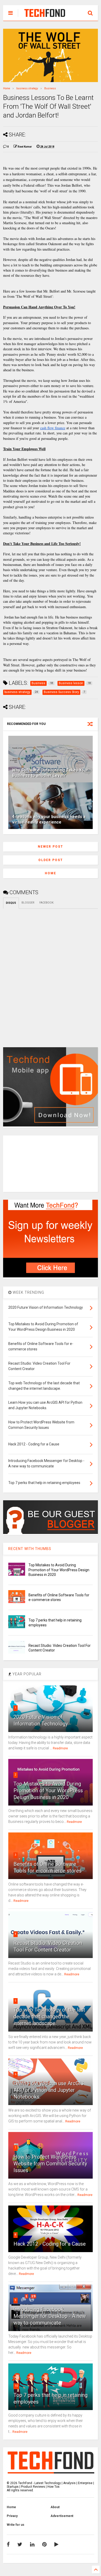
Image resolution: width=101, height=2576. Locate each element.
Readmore (60, 1748)
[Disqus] (51, 973)
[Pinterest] (44, 2544)
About (55, 2507)
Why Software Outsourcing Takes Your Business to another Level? (50, 773)
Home (7, 88)
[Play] (56, 2544)
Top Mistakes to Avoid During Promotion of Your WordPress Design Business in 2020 (59, 1570)
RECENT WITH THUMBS (30, 1549)
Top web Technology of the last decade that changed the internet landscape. (49, 2017)
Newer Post (51, 847)
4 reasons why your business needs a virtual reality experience (49, 819)
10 (16, 2386)
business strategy (27, 88)
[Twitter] (20, 2544)
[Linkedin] (32, 2544)
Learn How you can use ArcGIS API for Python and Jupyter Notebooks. (49, 2090)
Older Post (51, 860)
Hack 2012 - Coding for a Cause (50, 2244)
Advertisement (62, 2516)
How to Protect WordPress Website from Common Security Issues (50, 2164)
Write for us (16, 2525)
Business (50, 88)
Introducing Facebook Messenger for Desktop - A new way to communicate (50, 2316)
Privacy (12, 2516)
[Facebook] (8, 2544)
